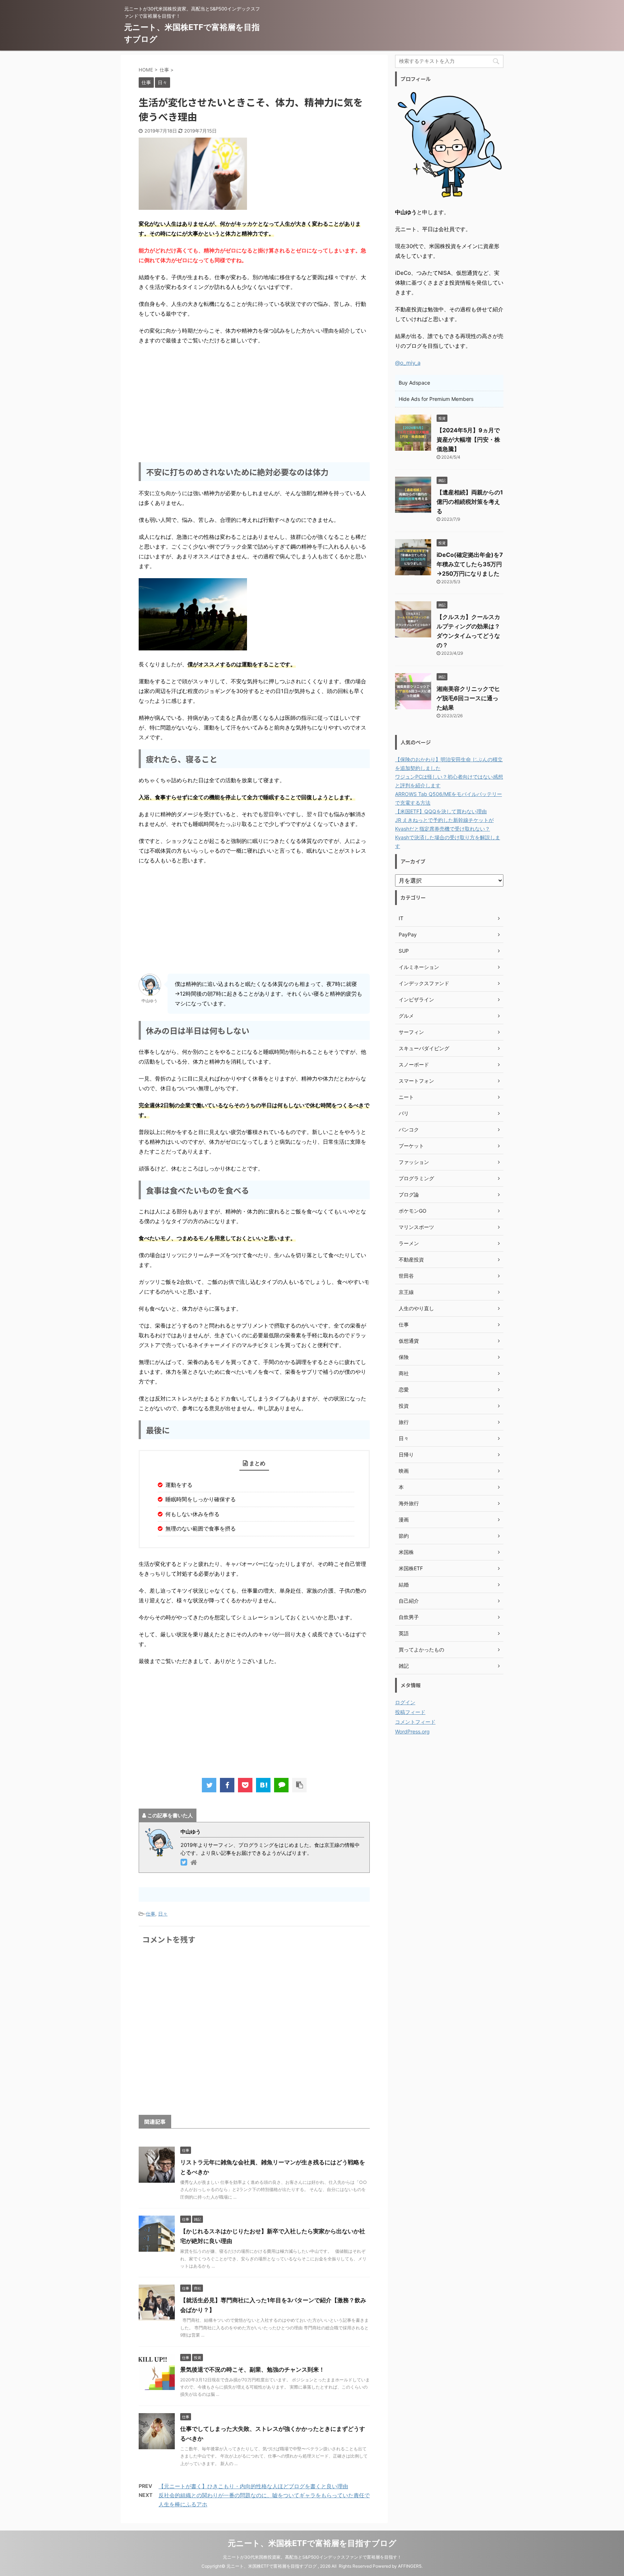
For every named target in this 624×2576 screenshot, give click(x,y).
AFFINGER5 (410, 2566)
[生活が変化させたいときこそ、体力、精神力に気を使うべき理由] (263, 1785)
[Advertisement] (254, 403)
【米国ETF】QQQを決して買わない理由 (441, 811)
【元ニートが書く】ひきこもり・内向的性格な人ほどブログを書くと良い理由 (253, 2486)
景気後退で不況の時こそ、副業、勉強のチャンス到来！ (252, 2369)
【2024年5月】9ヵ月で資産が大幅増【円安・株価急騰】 (468, 440)
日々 (163, 1914)
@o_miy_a (408, 363)
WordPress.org (412, 1731)
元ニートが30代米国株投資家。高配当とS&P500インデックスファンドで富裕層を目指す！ (312, 2557)
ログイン (405, 1702)
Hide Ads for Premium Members (436, 399)
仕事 (151, 1914)
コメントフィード (415, 1722)
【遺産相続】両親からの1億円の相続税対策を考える (470, 502)
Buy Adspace (414, 383)
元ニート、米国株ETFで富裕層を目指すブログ (312, 2543)
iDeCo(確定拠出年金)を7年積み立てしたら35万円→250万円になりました (470, 564)
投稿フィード (410, 1712)
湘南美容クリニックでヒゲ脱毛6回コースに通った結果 (468, 698)
